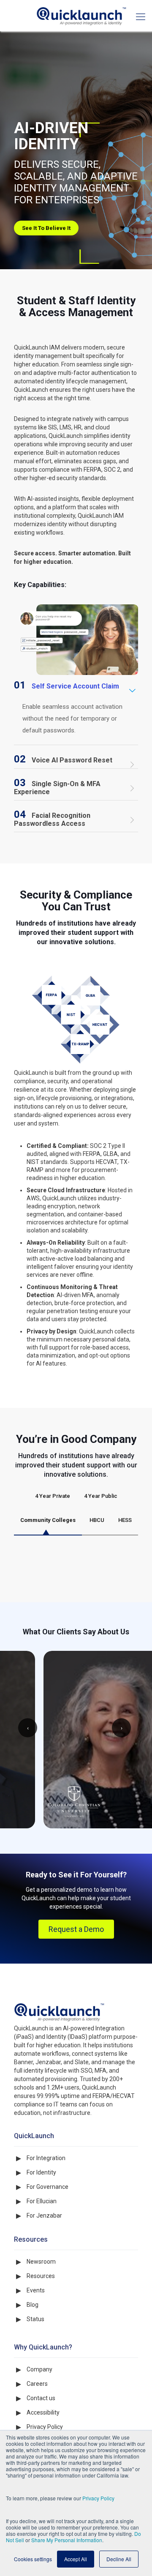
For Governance (47, 2244)
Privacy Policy (98, 2498)
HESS (125, 1520)
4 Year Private (53, 1496)
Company (39, 2426)
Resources (41, 2333)
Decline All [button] (119, 2559)
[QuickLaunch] (76, 16)
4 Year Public (101, 1496)
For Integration (46, 2215)
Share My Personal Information (67, 2540)
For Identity (41, 2229)
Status (35, 2376)
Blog (33, 2362)
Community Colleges (48, 1520)
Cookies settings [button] (33, 2559)
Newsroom (41, 2319)
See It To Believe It (46, 228)
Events (36, 2347)
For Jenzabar (44, 2273)
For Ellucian (42, 2258)
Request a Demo (76, 1986)
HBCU (97, 1520)
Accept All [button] (76, 2559)
